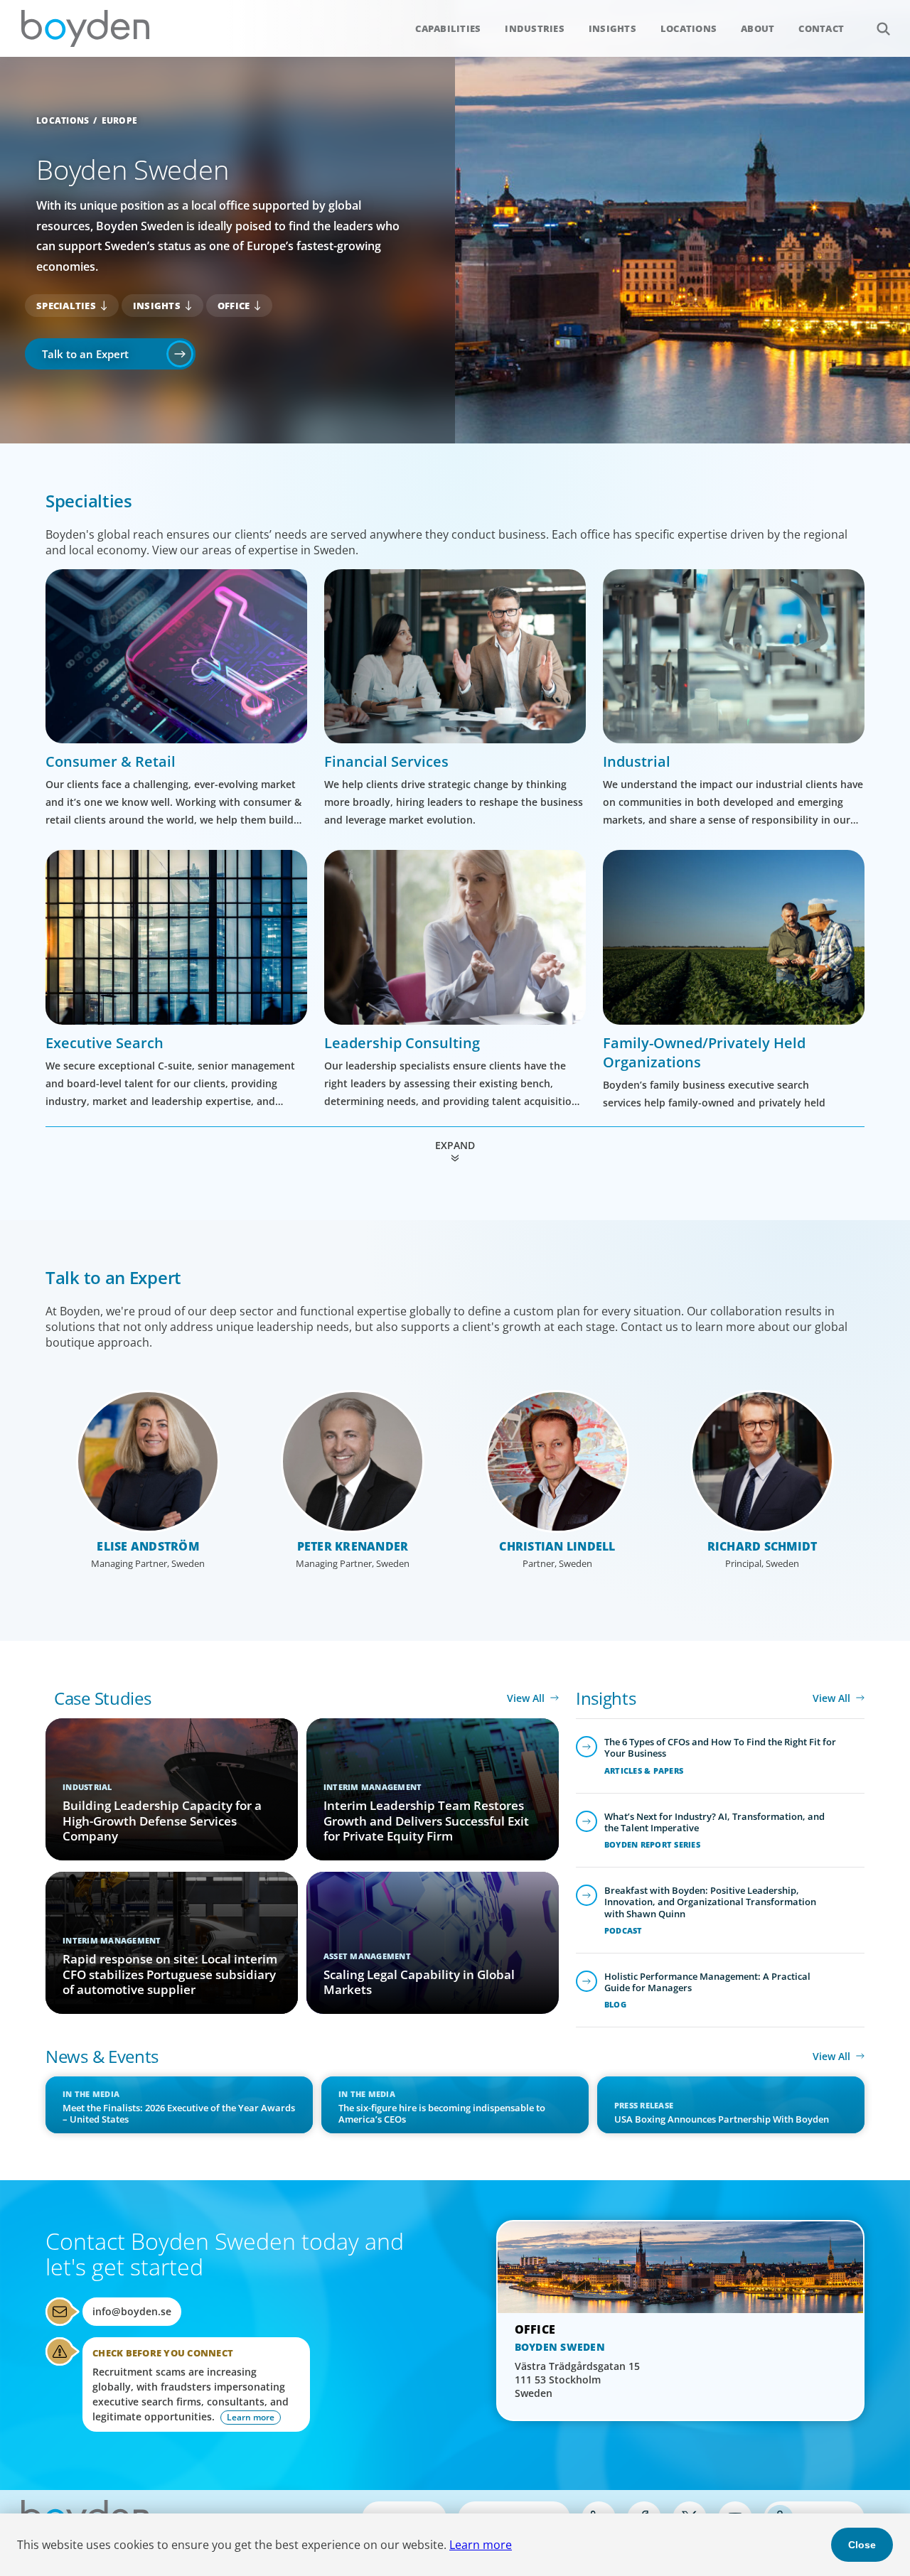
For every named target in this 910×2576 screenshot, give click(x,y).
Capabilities (448, 28)
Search (883, 28)
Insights (612, 28)
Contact (821, 28)
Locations (689, 28)
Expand (455, 1145)
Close (862, 2545)
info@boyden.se (132, 2311)
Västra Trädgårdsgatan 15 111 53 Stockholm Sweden (577, 2380)
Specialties (66, 306)
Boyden (85, 28)
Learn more (481, 2545)
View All (526, 1698)
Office (234, 306)
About (758, 28)
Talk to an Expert (85, 354)
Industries (535, 28)
